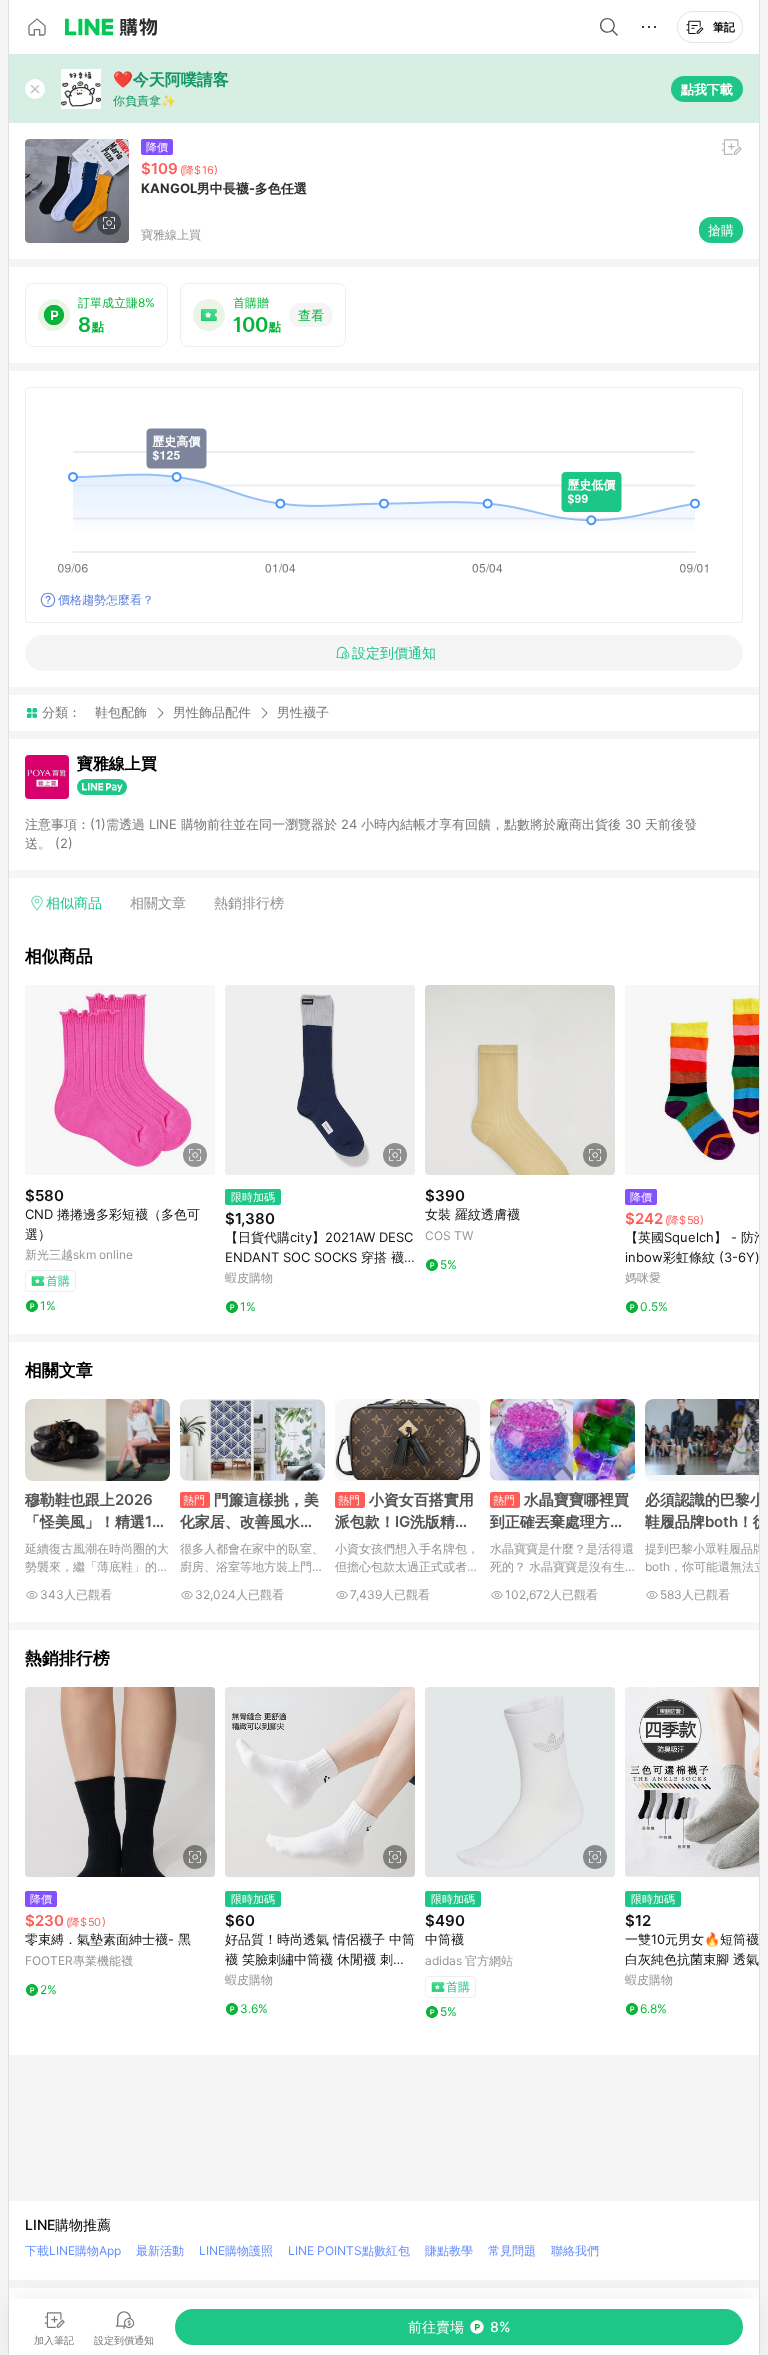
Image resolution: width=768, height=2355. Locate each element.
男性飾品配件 (212, 712)
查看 (311, 315)
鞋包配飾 (121, 712)
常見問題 (512, 2250)
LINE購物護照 (236, 2250)
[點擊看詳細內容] (120, 1080)
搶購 (721, 230)
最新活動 (160, 2250)
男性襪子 (303, 712)
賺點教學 (449, 2250)
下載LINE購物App (73, 2250)
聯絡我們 (575, 2250)
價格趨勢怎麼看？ (106, 599)
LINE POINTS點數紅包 (349, 2250)
